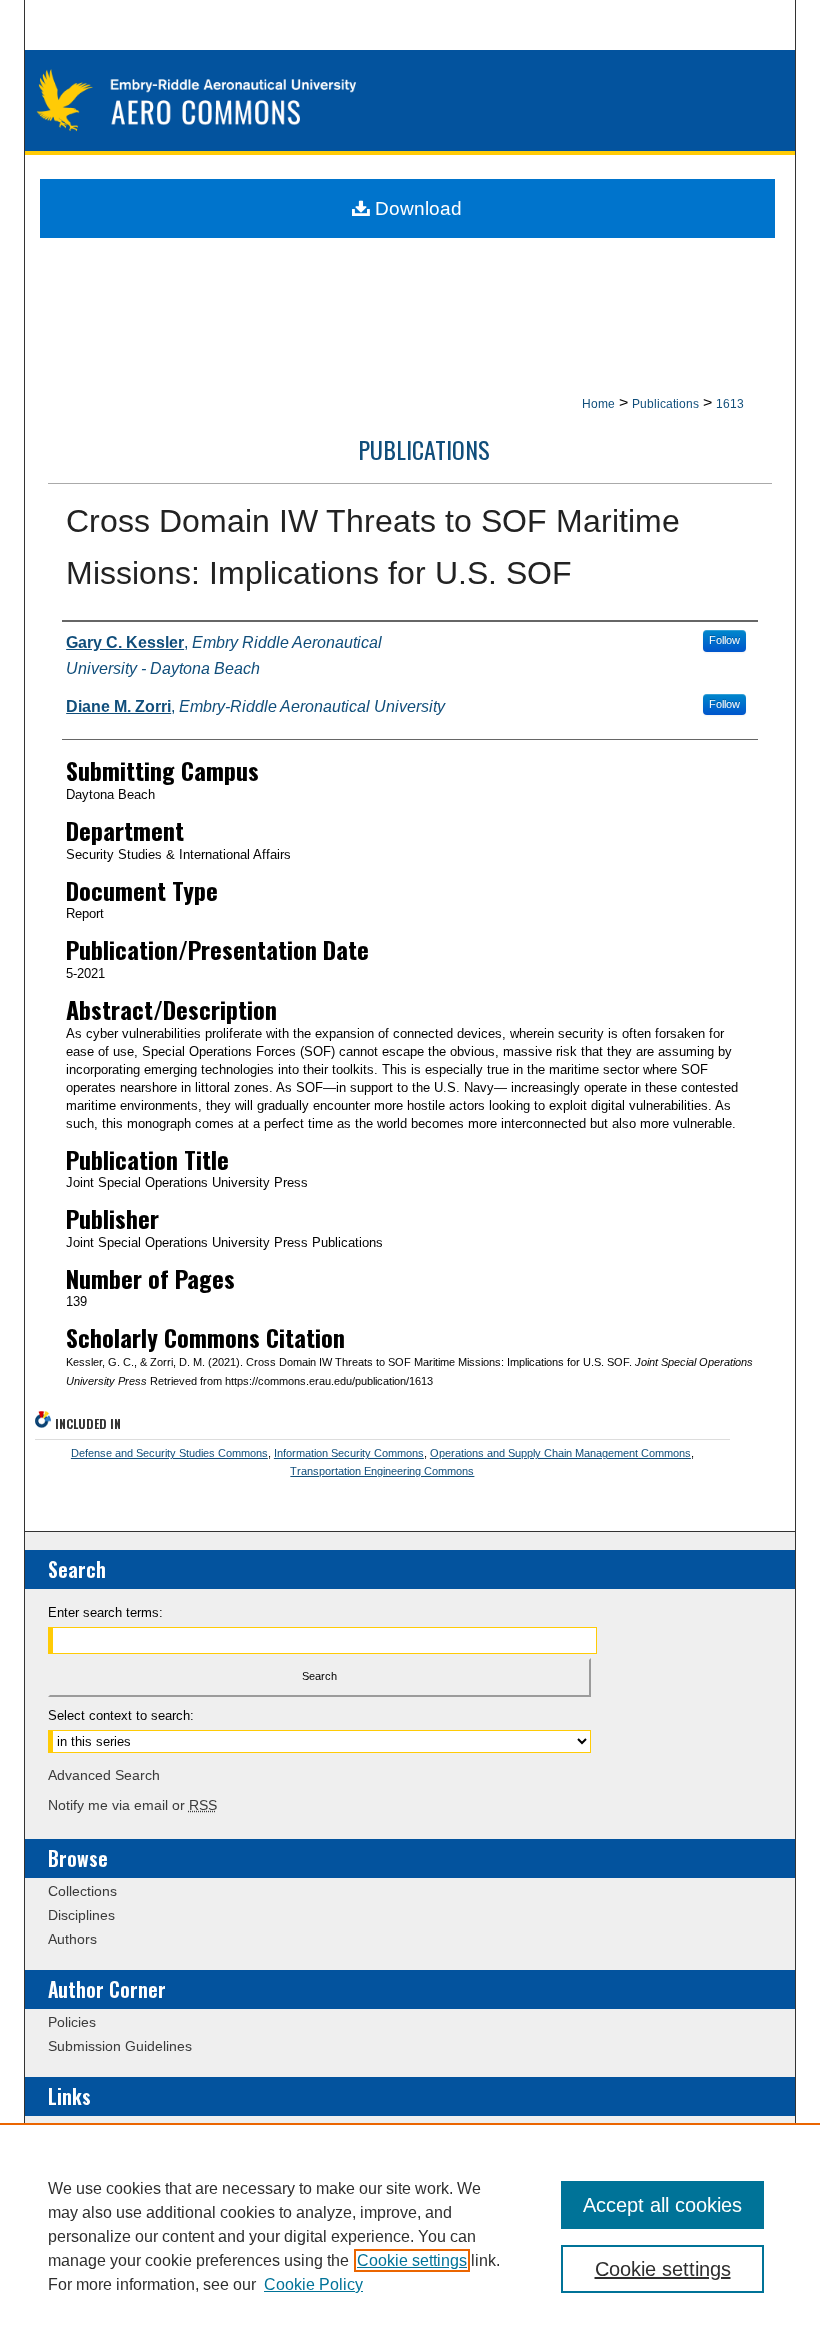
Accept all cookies (662, 2205)
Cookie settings (412, 2260)
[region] (410, 2236)
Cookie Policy (313, 2284)
